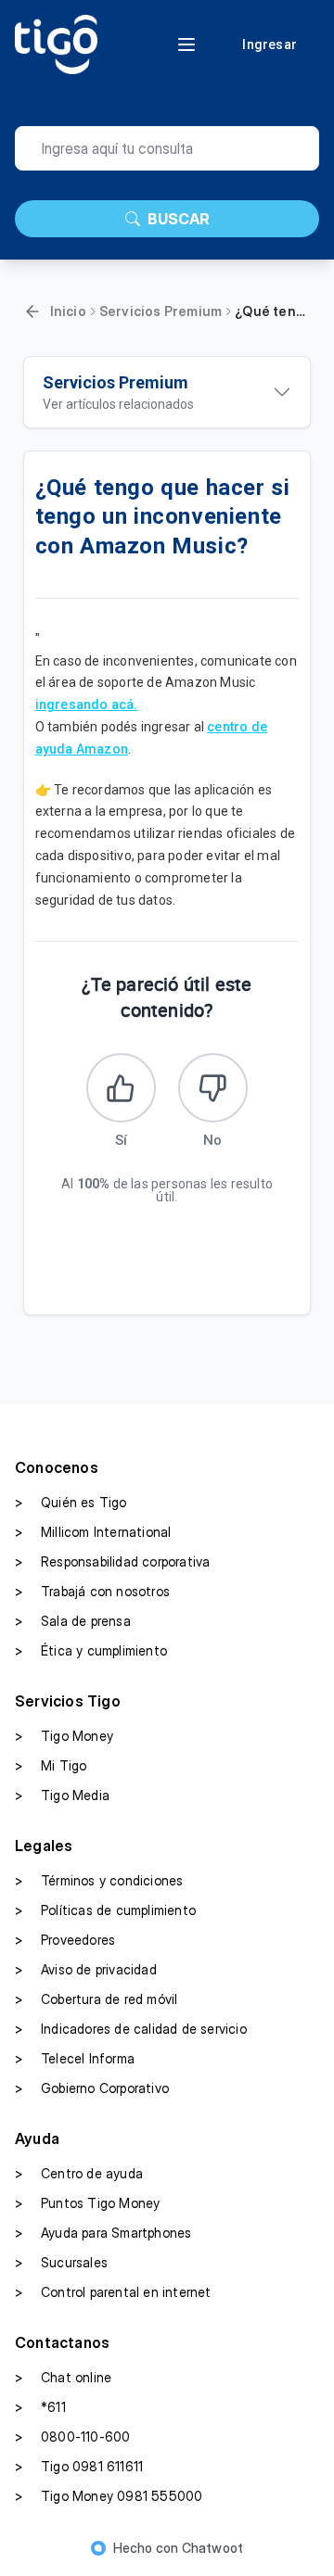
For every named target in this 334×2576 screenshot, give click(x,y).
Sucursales (61, 2262)
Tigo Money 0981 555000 (109, 2496)
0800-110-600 (72, 2436)
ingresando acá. (87, 704)
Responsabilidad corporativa (112, 1561)
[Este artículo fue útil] (121, 1088)
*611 (40, 2407)
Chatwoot (213, 2548)
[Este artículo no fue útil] (213, 1088)
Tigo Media (62, 1795)
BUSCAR (179, 219)
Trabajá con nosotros (92, 1591)
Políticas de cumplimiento (105, 1910)
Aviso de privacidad (86, 1969)
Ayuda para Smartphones (103, 2233)
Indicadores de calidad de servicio (131, 2029)
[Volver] (32, 311)
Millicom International (93, 1532)
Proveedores (65, 1940)
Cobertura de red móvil (96, 1999)
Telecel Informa (75, 2058)
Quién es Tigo (71, 1502)
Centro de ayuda (79, 2173)
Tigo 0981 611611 (79, 2466)
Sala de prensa (73, 1621)
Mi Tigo (51, 1765)
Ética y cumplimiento (91, 1650)
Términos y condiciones (99, 1880)
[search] (167, 148)
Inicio (68, 311)
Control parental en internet (113, 2292)
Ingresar (270, 44)
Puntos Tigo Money (87, 2203)
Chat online (63, 2377)
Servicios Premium (161, 311)
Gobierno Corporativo (92, 2088)
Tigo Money (64, 1736)
